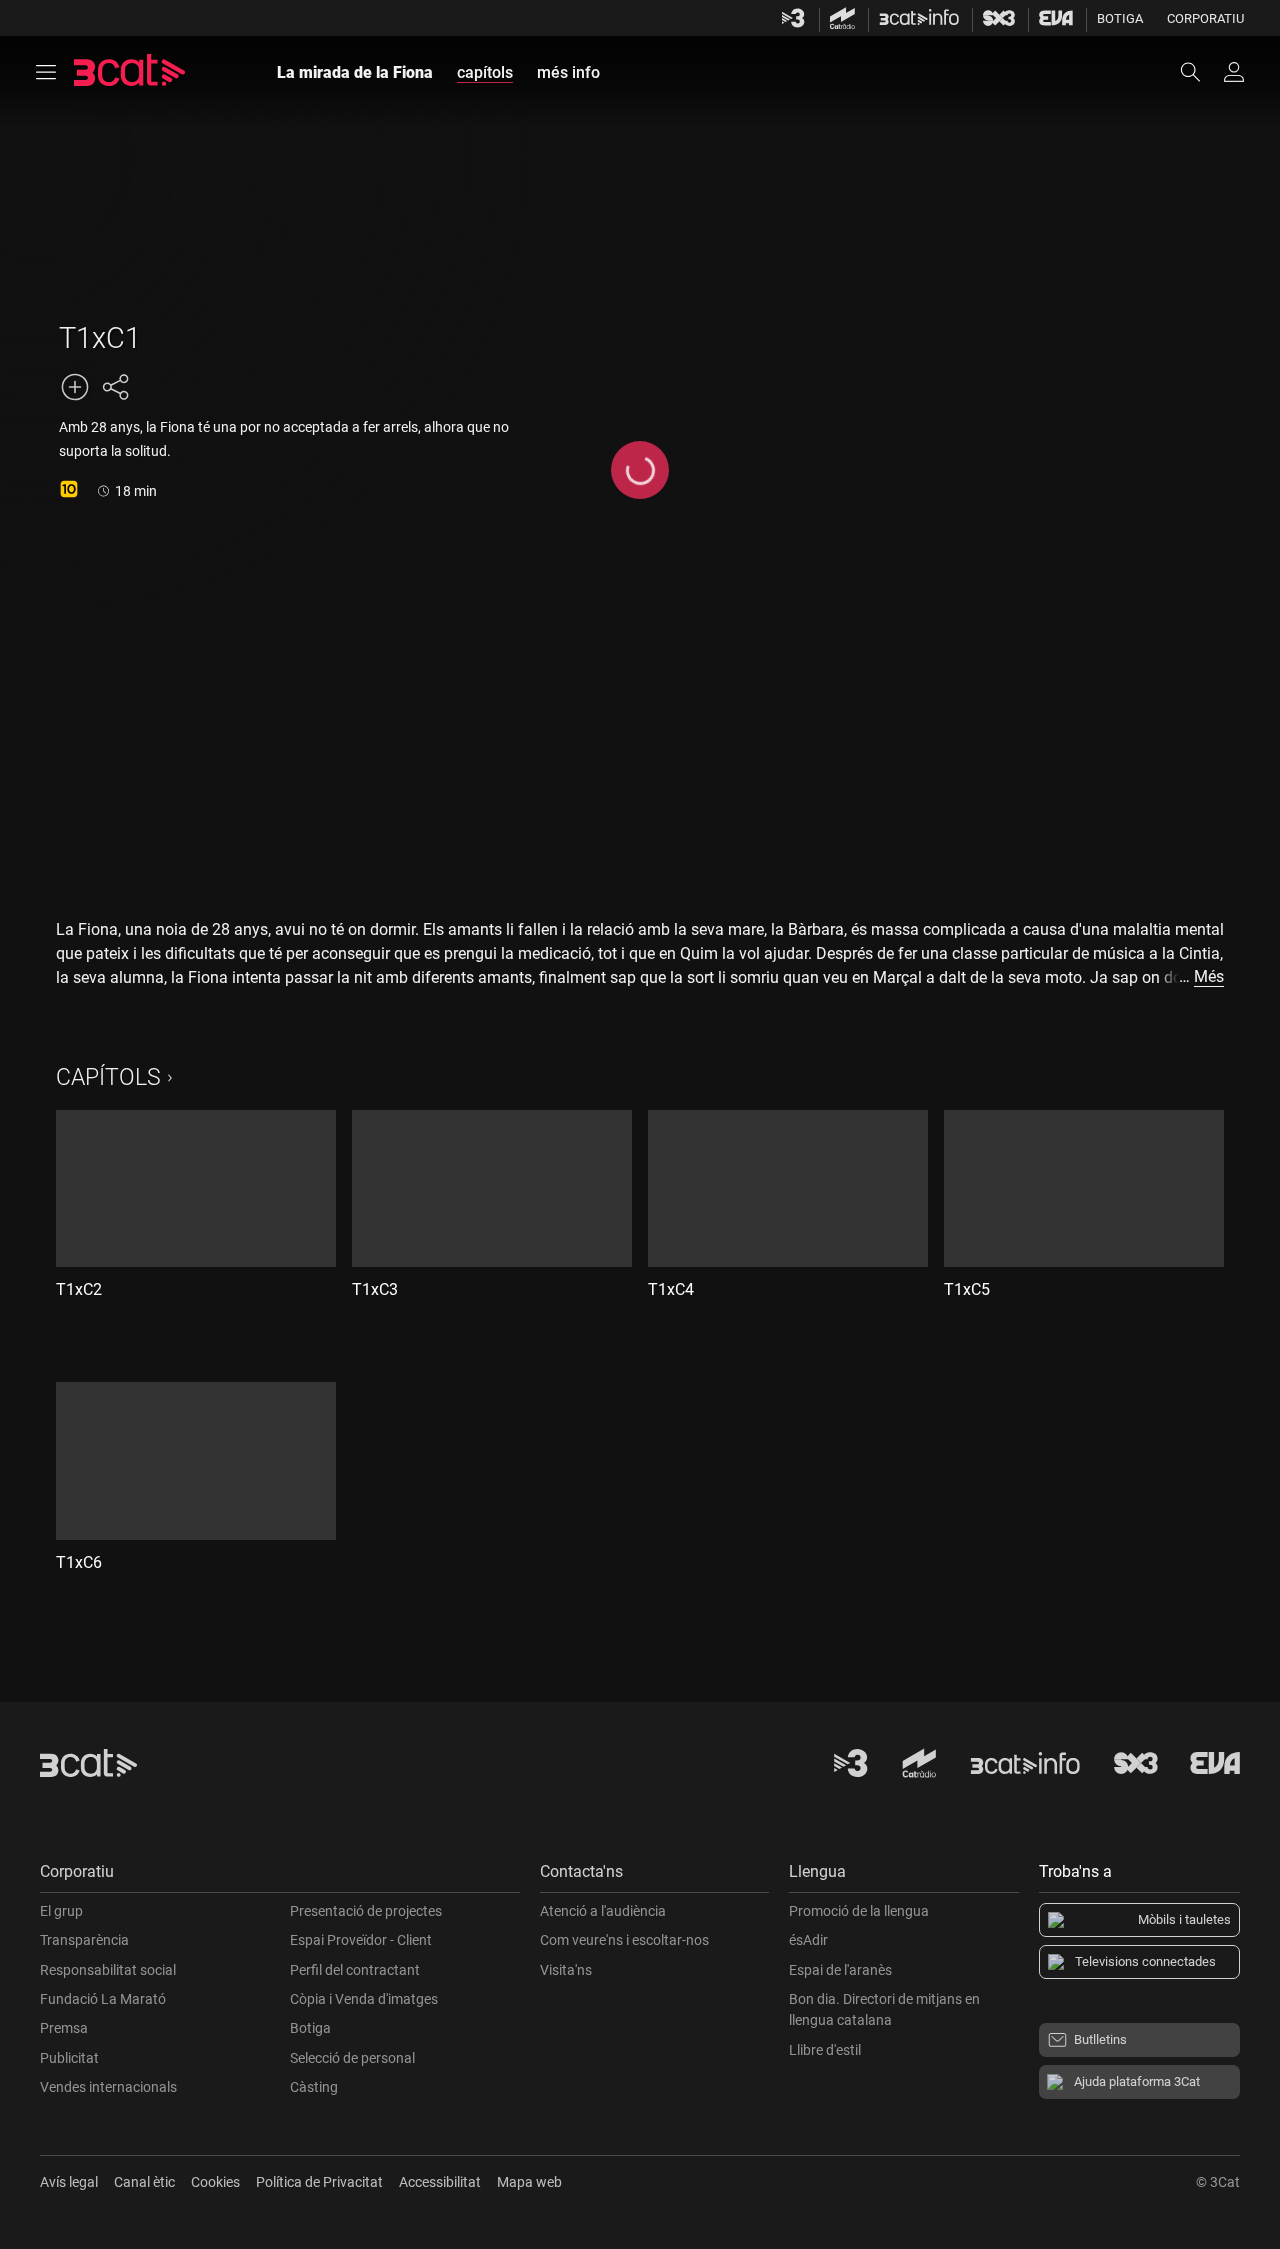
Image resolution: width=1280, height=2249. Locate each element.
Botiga (1120, 18)
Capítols (108, 1077)
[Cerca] (1200, 72)
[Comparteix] (115, 387)
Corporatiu (1205, 18)
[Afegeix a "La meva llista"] (75, 387)
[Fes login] (1234, 72)
